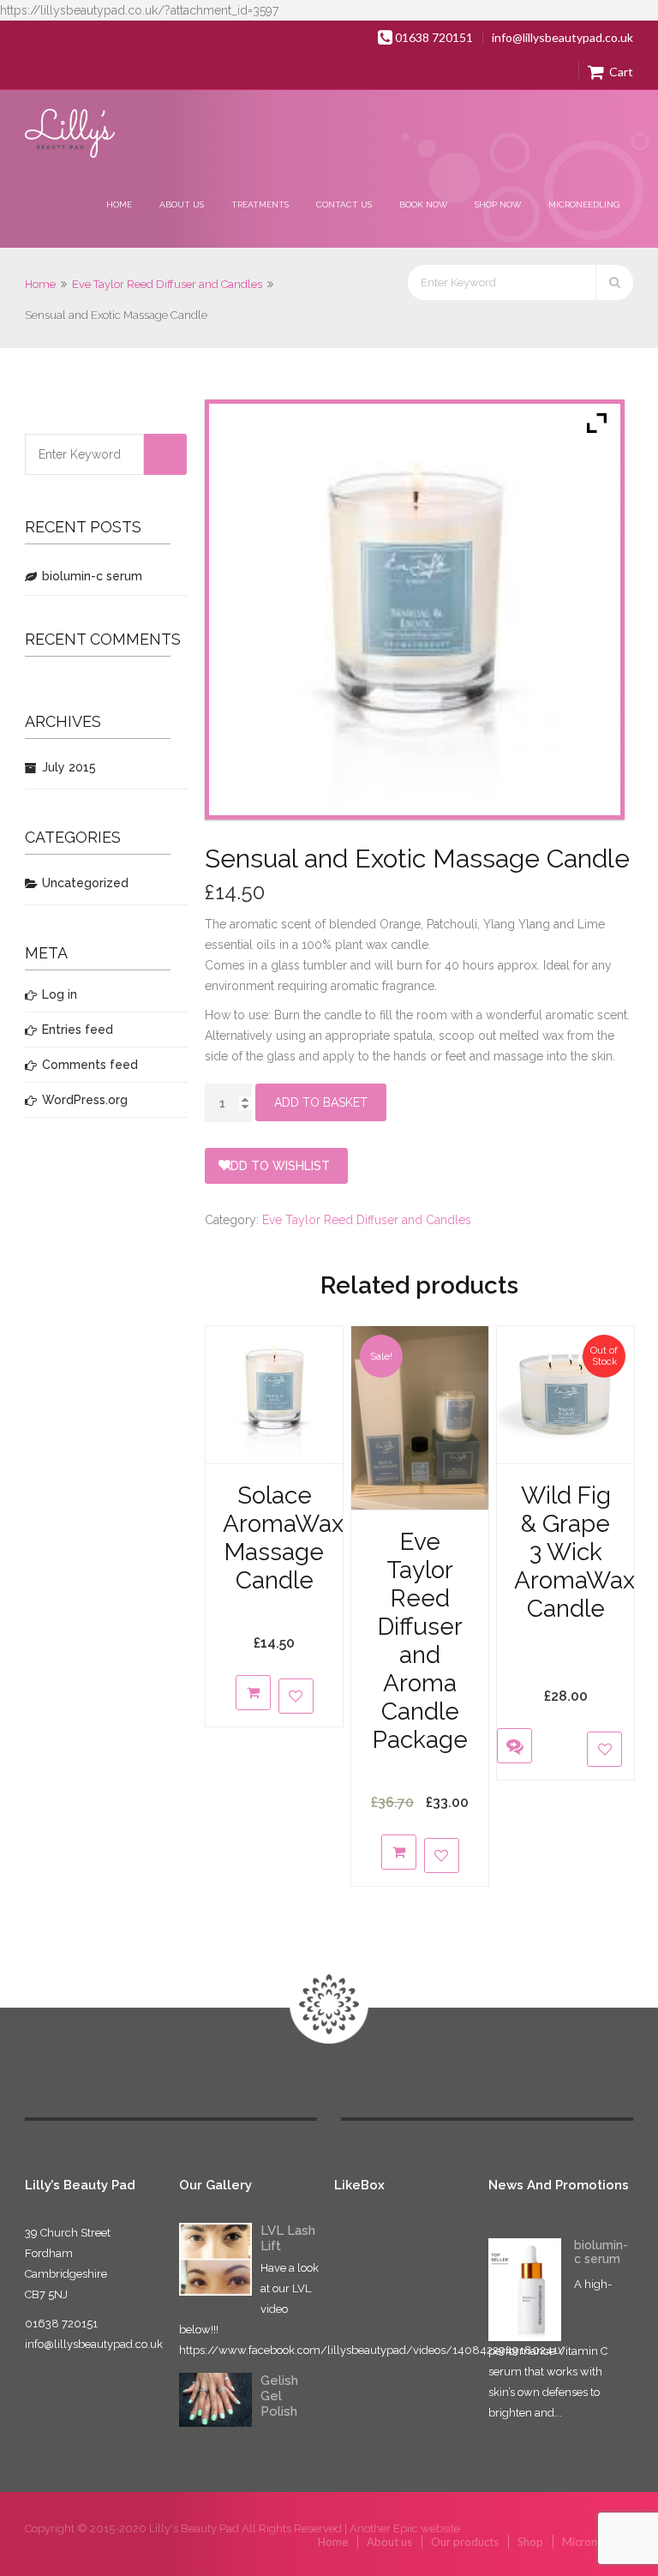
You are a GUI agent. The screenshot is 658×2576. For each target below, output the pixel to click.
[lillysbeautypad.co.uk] (71, 135)
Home (119, 204)
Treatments (260, 204)
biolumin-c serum (92, 576)
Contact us (344, 204)
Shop (530, 2542)
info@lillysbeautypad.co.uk (562, 37)
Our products (465, 2542)
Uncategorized (85, 883)
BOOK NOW (423, 204)
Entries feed (78, 1030)
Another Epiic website (405, 2528)
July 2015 (69, 767)
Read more (510, 1676)
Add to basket (321, 1102)
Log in (60, 994)
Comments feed (90, 1065)
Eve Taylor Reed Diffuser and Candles (167, 284)
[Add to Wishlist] (296, 1696)
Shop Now (498, 204)
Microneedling (584, 204)
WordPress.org (85, 1100)
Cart (620, 72)
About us (182, 204)
